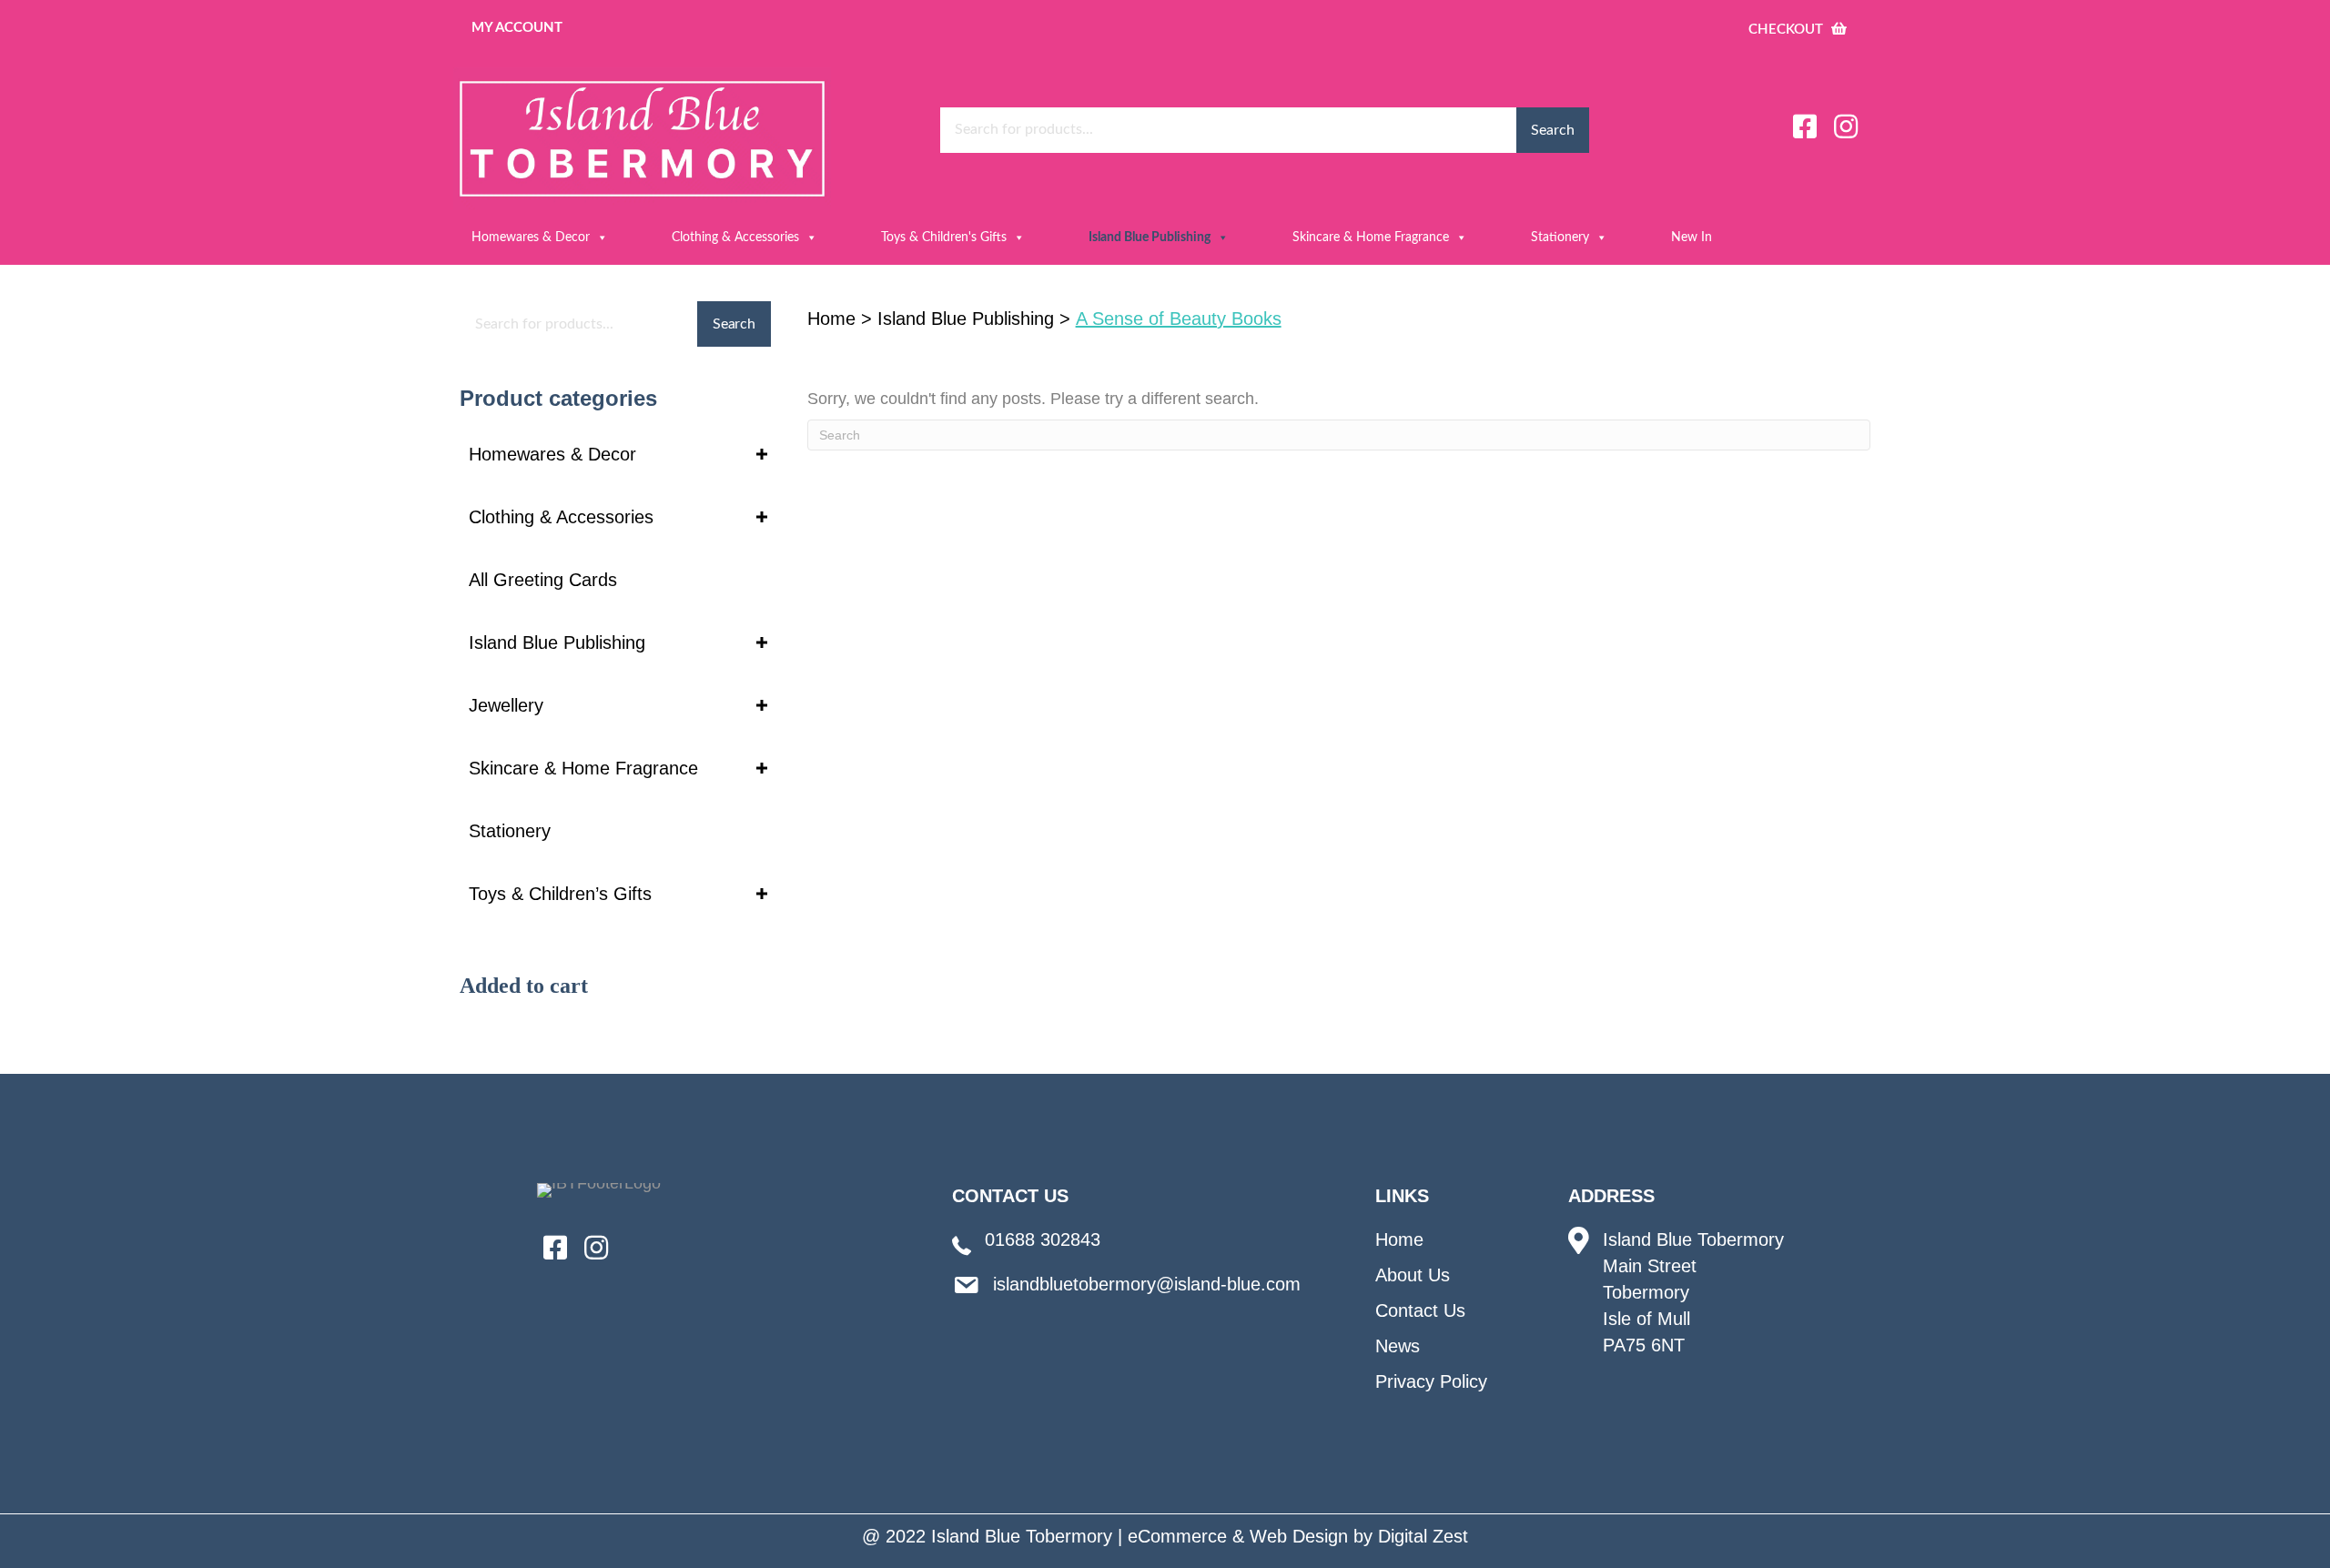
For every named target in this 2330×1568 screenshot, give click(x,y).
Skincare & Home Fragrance (1371, 238)
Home (831, 319)
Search (1552, 130)
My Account (517, 28)
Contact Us (1420, 1310)
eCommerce (1177, 1536)
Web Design (1299, 1536)
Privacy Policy (1431, 1381)
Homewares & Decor (531, 238)
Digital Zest (1423, 1536)
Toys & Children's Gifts (944, 238)
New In (1692, 238)
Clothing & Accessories (735, 238)
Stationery (1560, 238)
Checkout (1788, 30)
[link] (615, 455)
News (1398, 1346)
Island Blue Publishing (1150, 238)
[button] (1805, 126)
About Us (1413, 1275)
